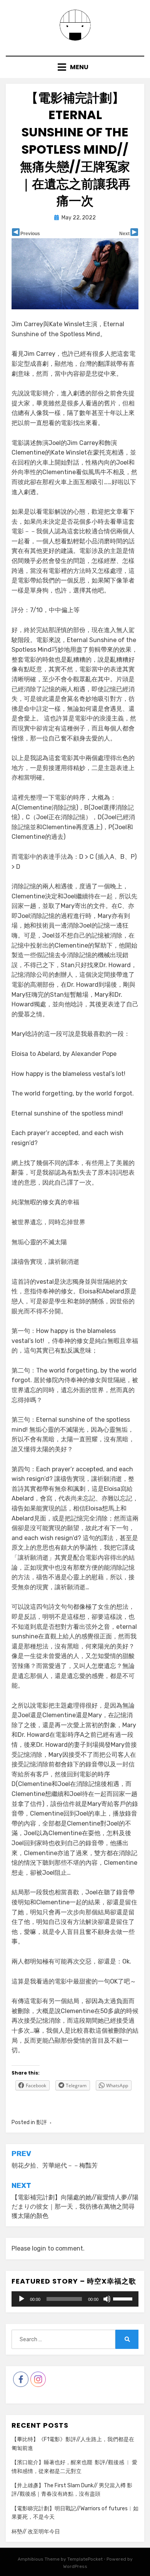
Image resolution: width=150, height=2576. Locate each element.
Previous (30, 234)
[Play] (22, 2299)
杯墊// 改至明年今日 (36, 2532)
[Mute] (107, 2299)
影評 (42, 2122)
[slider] (124, 2298)
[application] (75, 2299)
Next (124, 234)
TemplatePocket (85, 2559)
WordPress (75, 2566)
